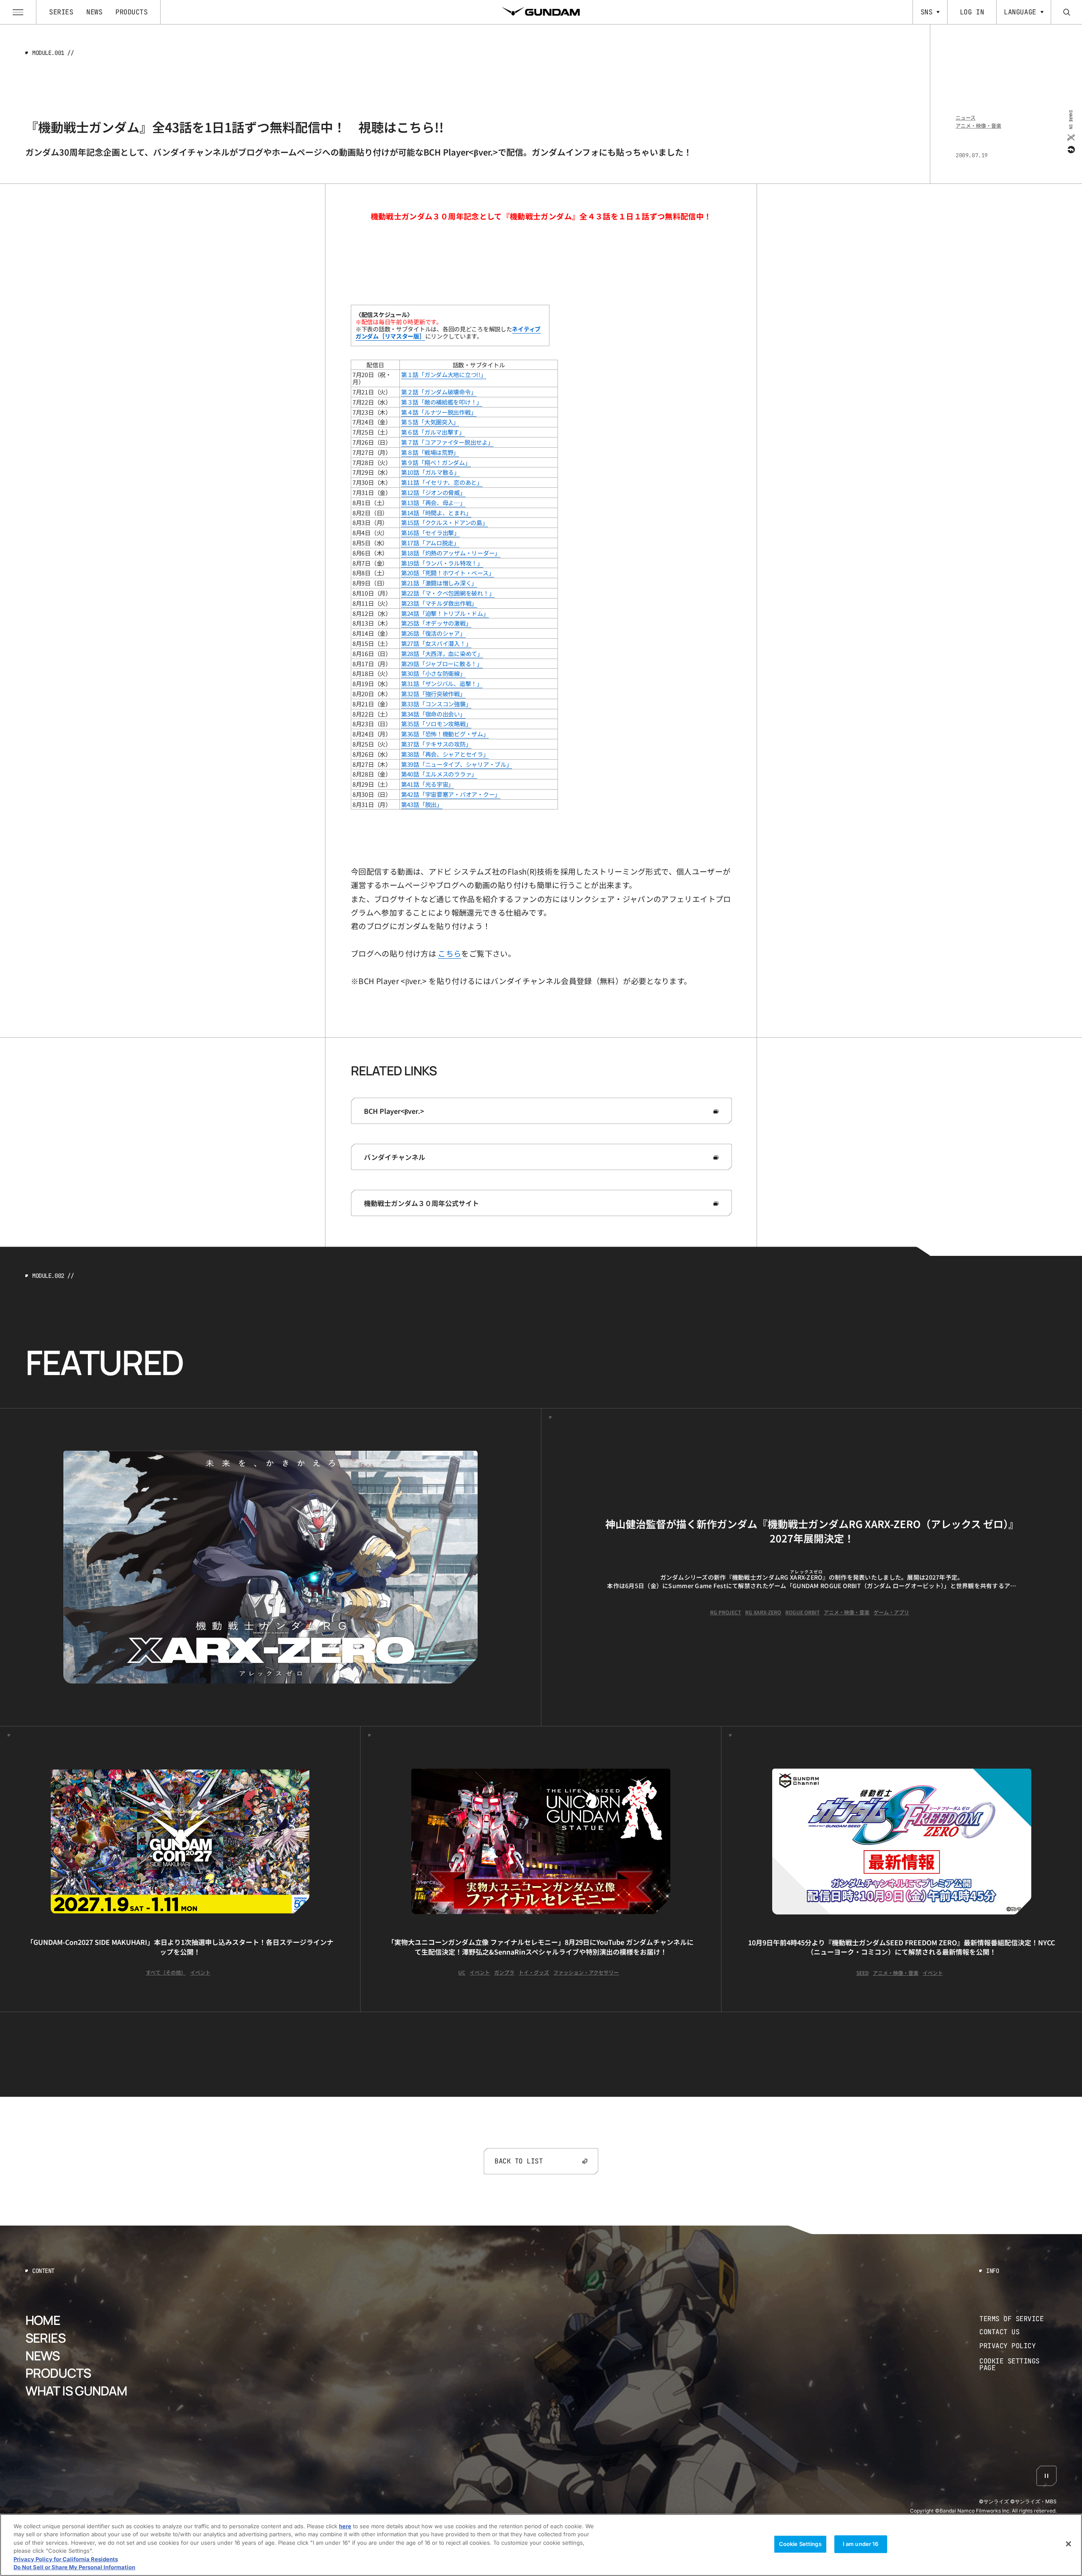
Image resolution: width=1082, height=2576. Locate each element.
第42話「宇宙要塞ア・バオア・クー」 (451, 794)
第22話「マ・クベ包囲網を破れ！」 (448, 593)
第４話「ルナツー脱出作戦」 (439, 412)
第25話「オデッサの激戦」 (436, 623)
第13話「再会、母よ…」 (433, 503)
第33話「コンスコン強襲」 (436, 704)
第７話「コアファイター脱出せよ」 (447, 442)
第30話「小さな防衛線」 (433, 673)
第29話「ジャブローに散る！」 (442, 664)
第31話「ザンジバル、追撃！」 (442, 684)
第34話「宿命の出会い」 (433, 714)
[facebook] (1070, 149)
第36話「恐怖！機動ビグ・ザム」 (445, 734)
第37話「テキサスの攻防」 (436, 744)
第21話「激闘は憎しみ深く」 (439, 583)
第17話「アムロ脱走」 (430, 543)
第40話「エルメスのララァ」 (439, 774)
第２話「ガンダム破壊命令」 (439, 392)
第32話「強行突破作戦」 (433, 694)
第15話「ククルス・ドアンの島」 (445, 522)
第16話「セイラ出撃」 (430, 533)
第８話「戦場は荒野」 (430, 452)
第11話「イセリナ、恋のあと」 (442, 482)
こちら (449, 953)
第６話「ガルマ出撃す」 (433, 432)
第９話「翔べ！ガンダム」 (436, 462)
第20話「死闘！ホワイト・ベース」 (448, 573)
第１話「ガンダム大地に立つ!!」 (444, 375)
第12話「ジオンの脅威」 (433, 492)
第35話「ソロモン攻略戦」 (436, 724)
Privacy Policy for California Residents (66, 2559)
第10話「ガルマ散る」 (430, 472)
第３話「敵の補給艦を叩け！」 (442, 402)
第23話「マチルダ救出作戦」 (439, 603)
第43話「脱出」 (422, 804)
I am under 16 (861, 2544)
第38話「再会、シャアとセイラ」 (445, 754)
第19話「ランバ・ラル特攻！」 (442, 563)
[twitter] (1070, 137)
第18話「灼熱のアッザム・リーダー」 (451, 553)
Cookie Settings (800, 2544)
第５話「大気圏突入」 (430, 422)
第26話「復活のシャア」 (433, 633)
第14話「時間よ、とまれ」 (436, 513)
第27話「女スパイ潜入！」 (436, 643)
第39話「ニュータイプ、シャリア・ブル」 (456, 764)
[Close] (1068, 2544)
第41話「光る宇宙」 (428, 784)
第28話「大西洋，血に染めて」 (442, 654)
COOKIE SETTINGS (1018, 2365)
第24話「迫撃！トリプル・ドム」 (445, 613)
